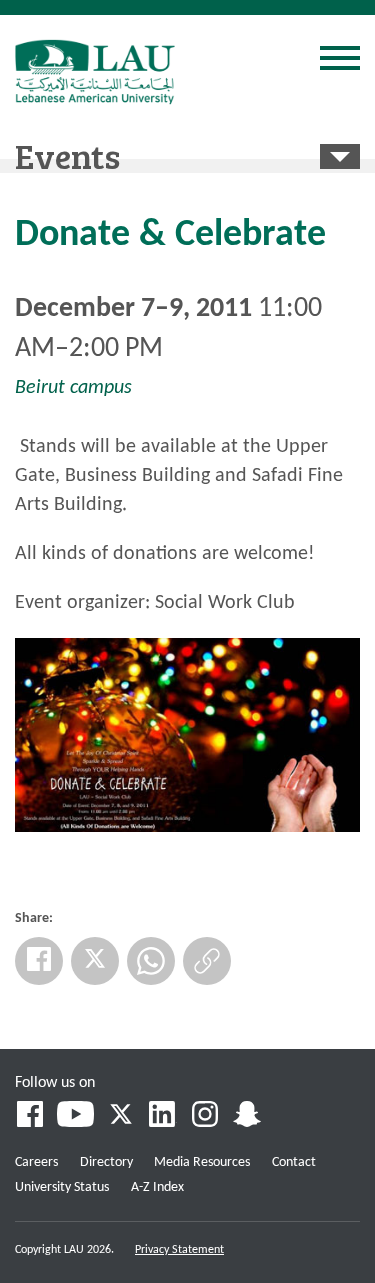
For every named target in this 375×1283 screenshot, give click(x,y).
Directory (106, 1162)
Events (67, 155)
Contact (294, 1162)
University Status (62, 1187)
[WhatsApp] (151, 961)
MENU (340, 61)
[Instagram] (205, 1117)
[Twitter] (95, 961)
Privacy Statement (179, 1250)
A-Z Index (157, 1187)
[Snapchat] (247, 1117)
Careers (36, 1162)
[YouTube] (75, 1117)
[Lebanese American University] (95, 72)
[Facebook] (39, 961)
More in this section (340, 156)
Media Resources (202, 1162)
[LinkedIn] (163, 1117)
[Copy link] (207, 961)
